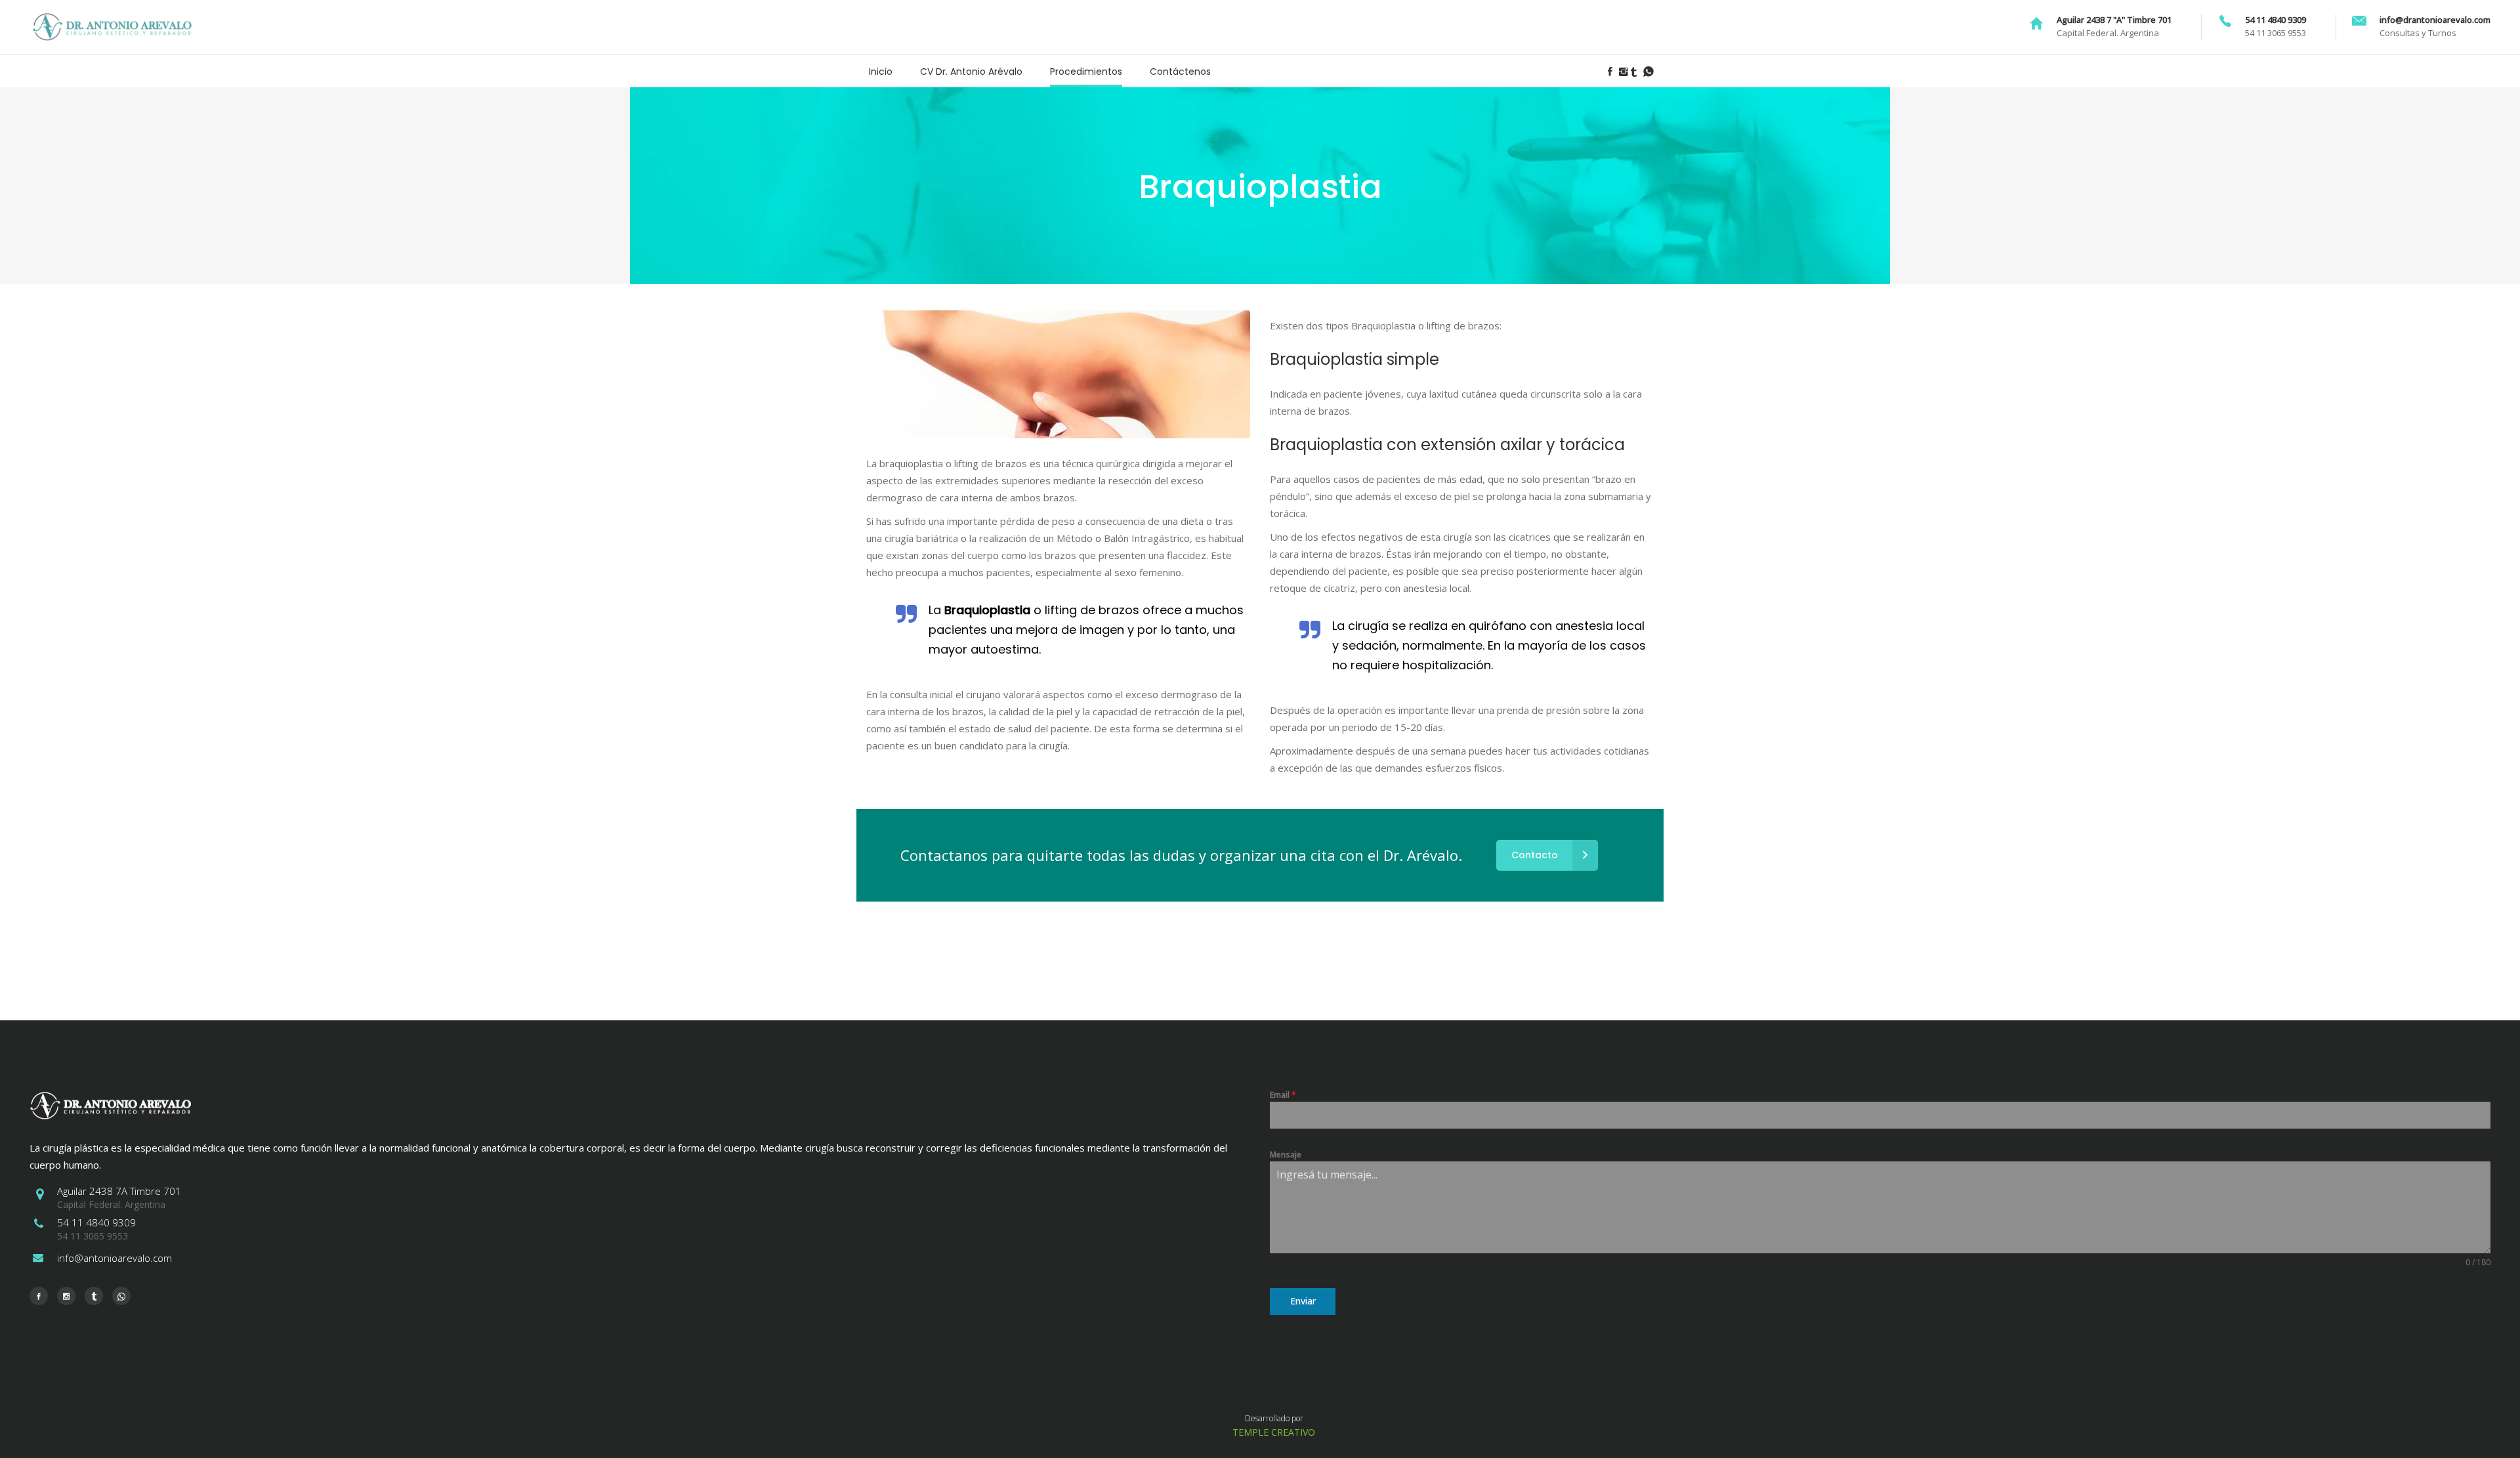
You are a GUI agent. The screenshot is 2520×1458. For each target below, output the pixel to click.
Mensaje (1286, 1155)
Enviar (1303, 1301)
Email (1283, 1095)
